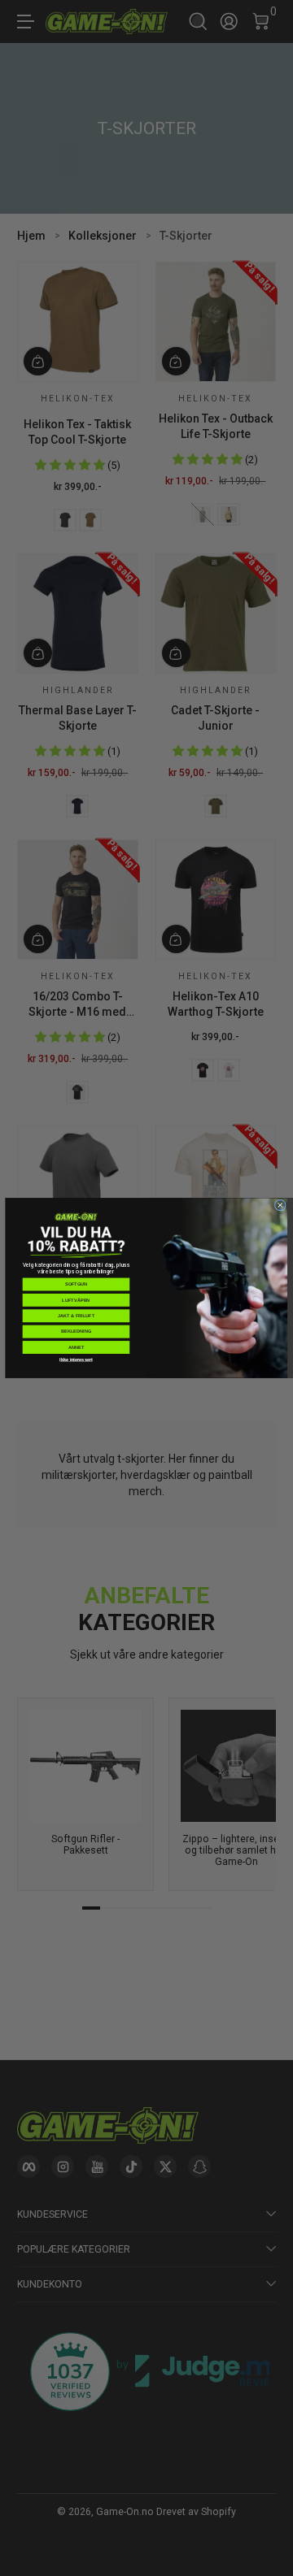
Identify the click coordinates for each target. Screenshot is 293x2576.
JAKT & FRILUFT (76, 1316)
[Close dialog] (280, 1205)
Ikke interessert (76, 1360)
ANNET (77, 1347)
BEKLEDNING (76, 1331)
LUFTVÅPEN (76, 1300)
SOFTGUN (76, 1284)
